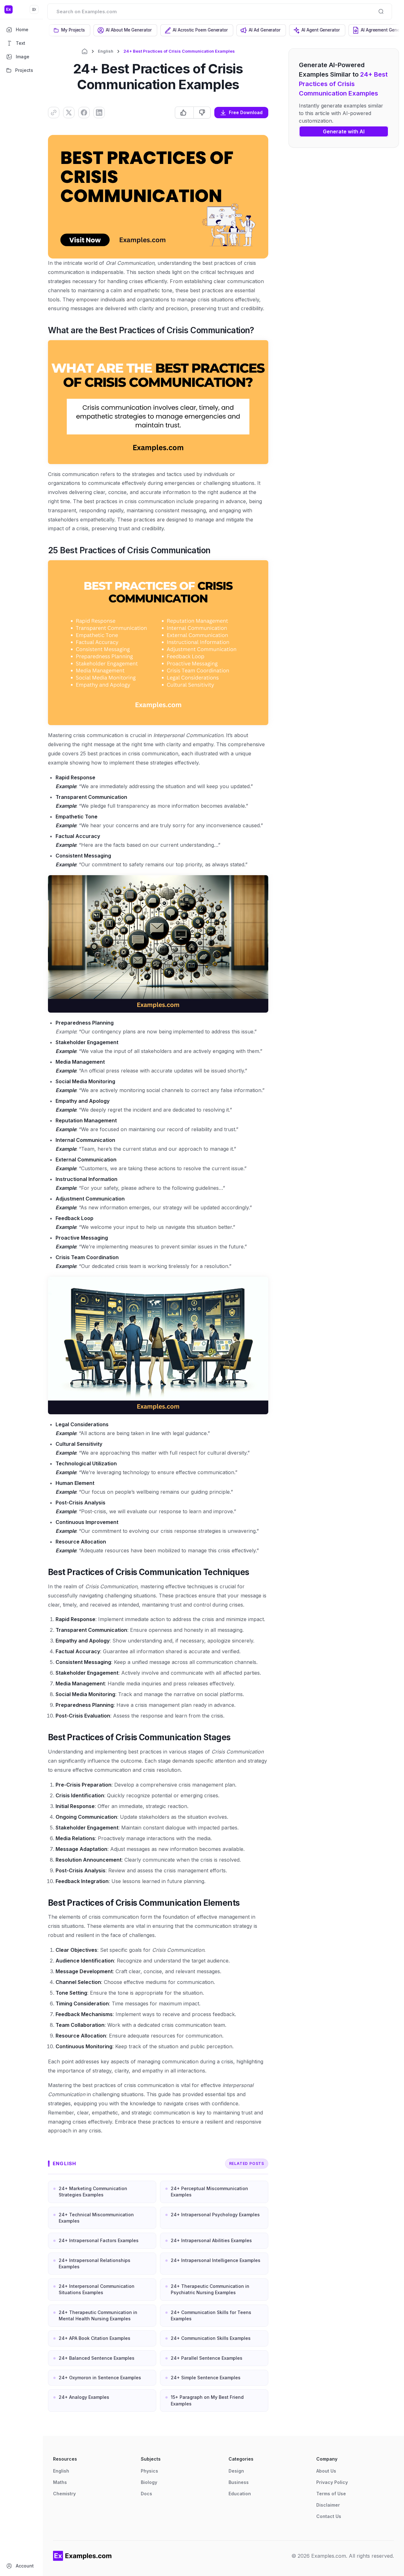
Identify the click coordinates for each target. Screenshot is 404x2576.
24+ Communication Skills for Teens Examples (211, 2315)
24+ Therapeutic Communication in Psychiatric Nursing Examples (210, 2289)
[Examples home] (82, 2556)
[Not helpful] (202, 113)
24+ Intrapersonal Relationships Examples (95, 2263)
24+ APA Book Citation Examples (95, 2338)
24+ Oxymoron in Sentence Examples (100, 2378)
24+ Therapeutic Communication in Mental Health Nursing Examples (98, 2315)
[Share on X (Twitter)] (69, 113)
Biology (149, 2482)
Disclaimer (328, 2505)
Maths (60, 2482)
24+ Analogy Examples (84, 2397)
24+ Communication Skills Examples (211, 2338)
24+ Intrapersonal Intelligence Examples (216, 2260)
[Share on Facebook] (84, 113)
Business (239, 2482)
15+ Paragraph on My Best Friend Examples (207, 2400)
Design (236, 2471)
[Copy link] (54, 113)
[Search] (381, 11)
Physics (149, 2471)
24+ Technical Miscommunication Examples (96, 2218)
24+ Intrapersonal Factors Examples (99, 2240)
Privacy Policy (332, 2482)
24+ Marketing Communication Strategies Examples (93, 2192)
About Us (326, 2471)
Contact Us (329, 2516)
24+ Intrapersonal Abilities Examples (211, 2240)
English (106, 51)
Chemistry (64, 2494)
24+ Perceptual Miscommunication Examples (209, 2192)
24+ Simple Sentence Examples (206, 2378)
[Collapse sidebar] (34, 9)
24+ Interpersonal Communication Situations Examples (97, 2289)
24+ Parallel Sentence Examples (207, 2358)
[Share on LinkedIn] (99, 113)
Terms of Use (331, 2494)
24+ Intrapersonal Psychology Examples (215, 2215)
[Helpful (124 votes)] (184, 113)
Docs (146, 2494)
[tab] (70, 30)
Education (240, 2494)
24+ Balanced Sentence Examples (97, 2358)
